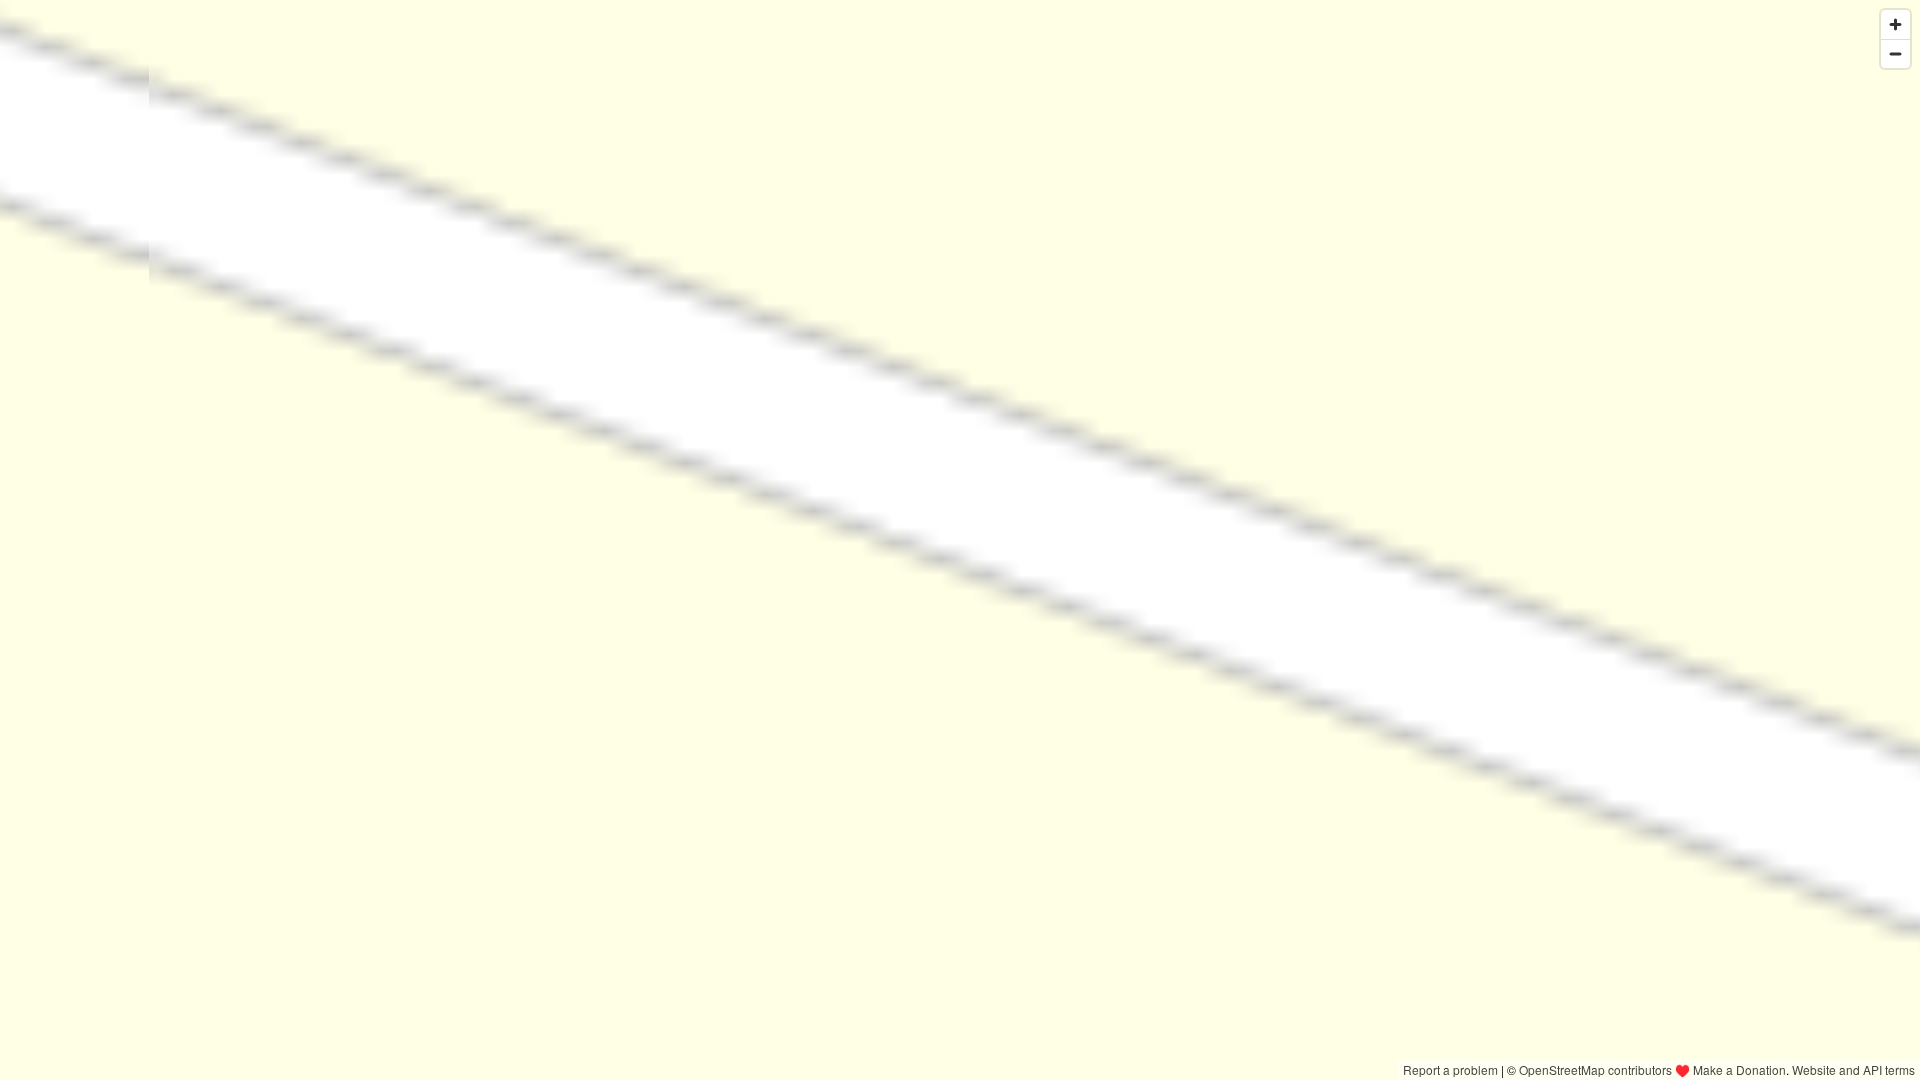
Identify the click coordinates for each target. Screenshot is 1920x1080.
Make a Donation (1739, 1069)
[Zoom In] (1895, 24)
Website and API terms (1853, 1069)
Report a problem (1450, 1069)
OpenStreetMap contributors (1595, 1069)
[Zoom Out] (1895, 53)
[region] (960, 540)
